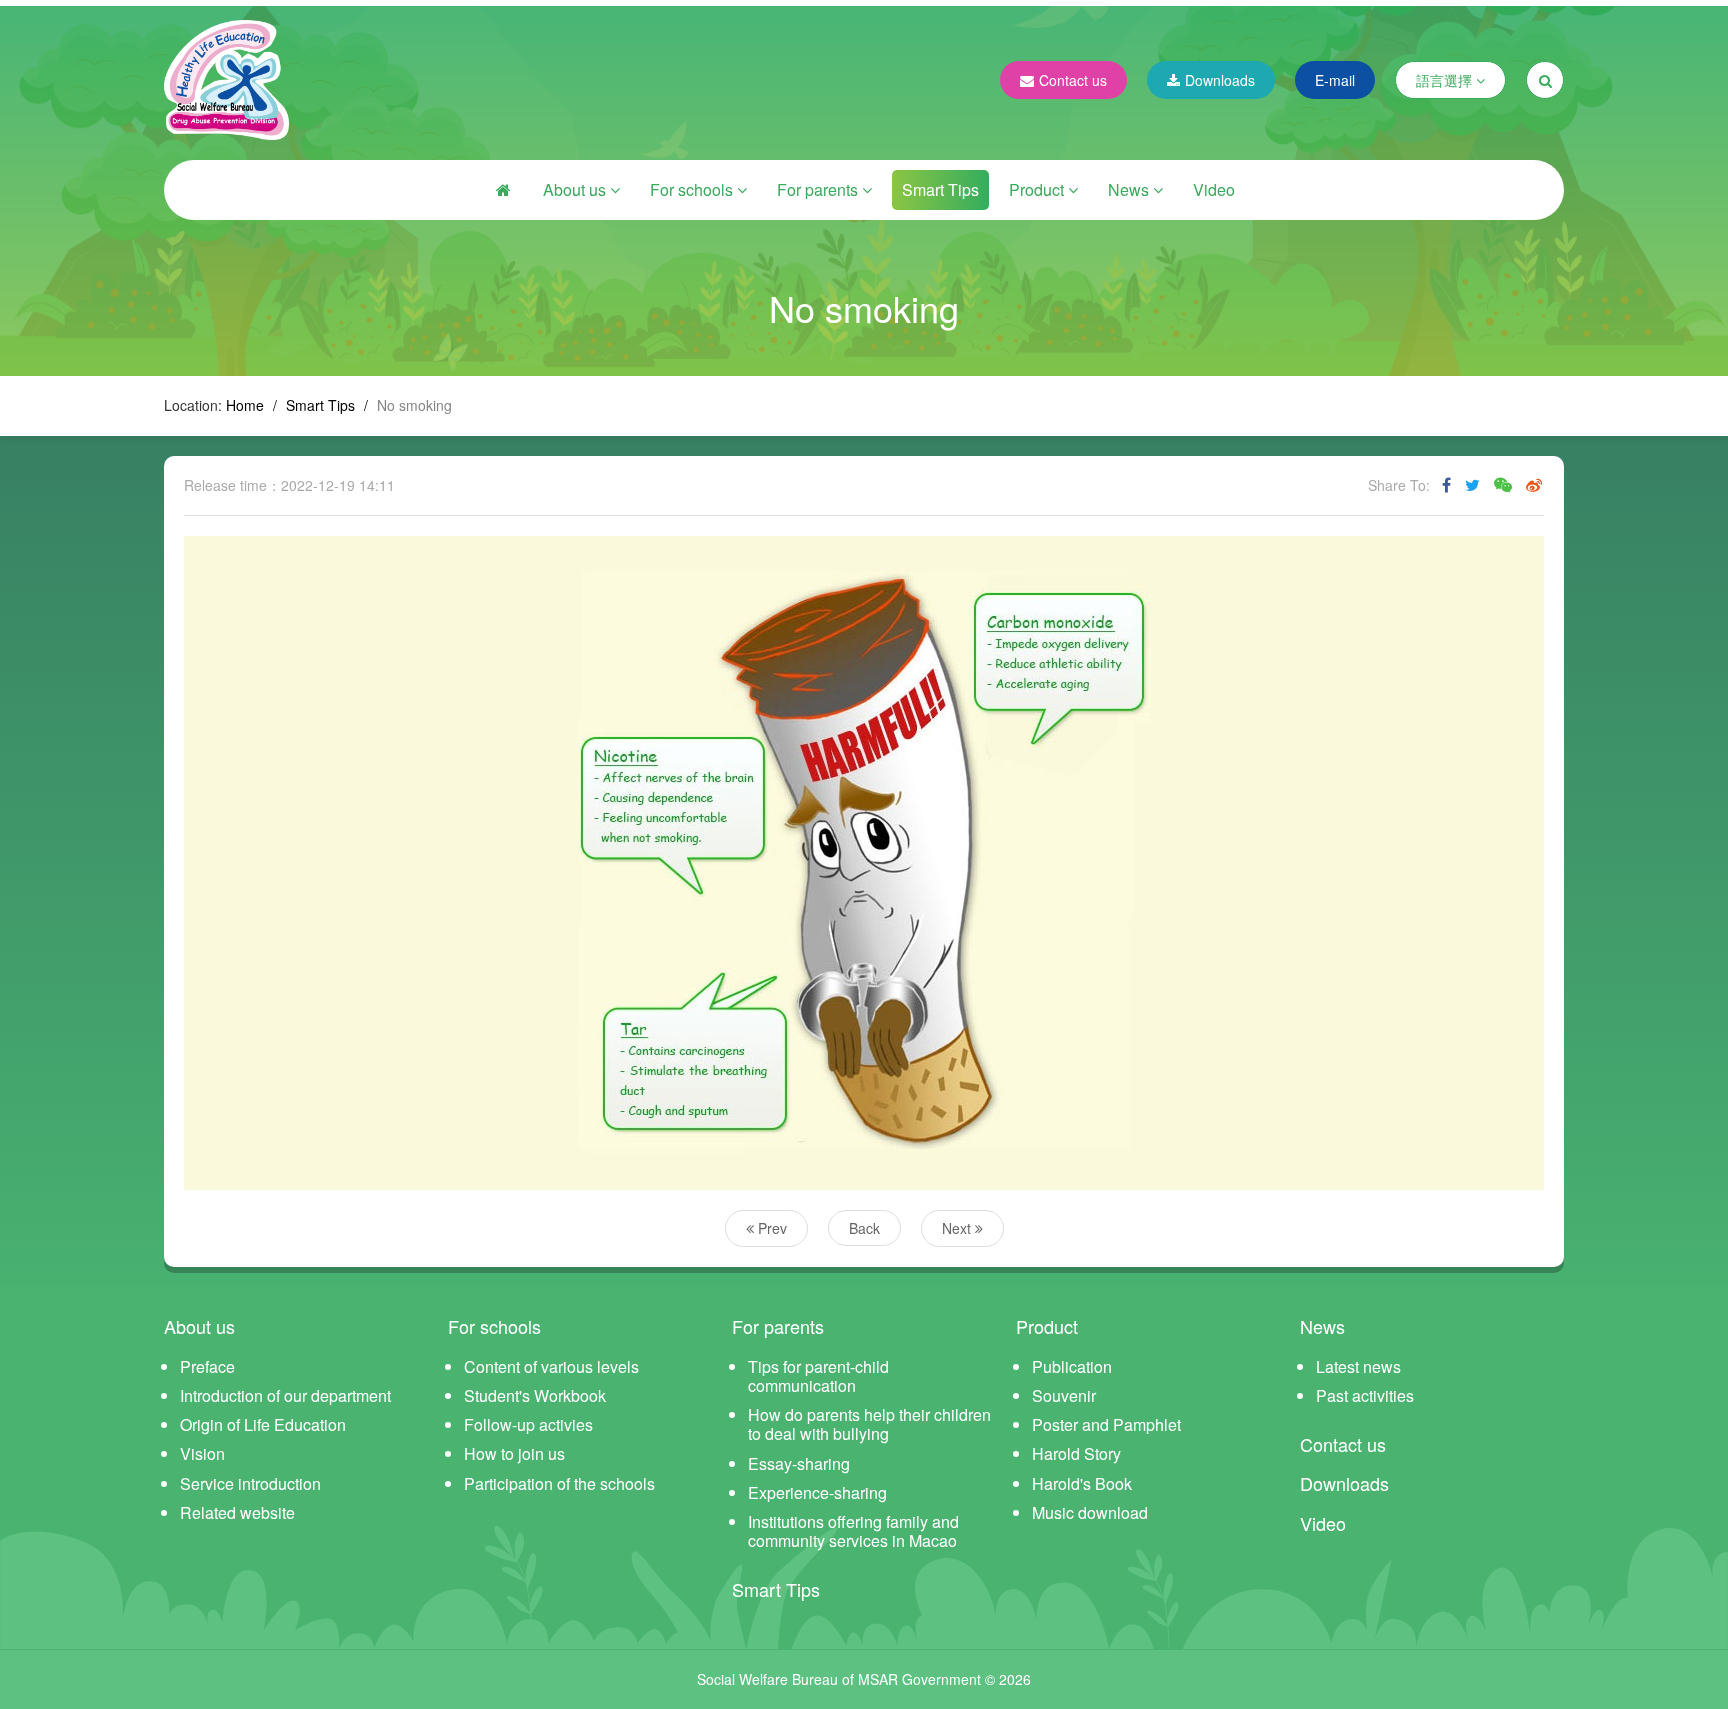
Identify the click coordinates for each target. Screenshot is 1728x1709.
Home (245, 405)
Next (958, 1228)
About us (576, 189)
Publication (1072, 1366)
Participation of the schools (559, 1483)
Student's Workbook (535, 1395)
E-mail (1335, 80)
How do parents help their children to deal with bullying (869, 1424)
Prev (770, 1228)
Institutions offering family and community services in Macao (853, 1531)
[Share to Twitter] (1472, 485)
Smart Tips (940, 189)
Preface (207, 1366)
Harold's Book (1082, 1483)
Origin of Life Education (263, 1424)
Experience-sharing (817, 1492)
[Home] (503, 190)
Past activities (1365, 1395)
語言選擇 (1446, 80)
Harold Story (1076, 1453)
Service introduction (250, 1483)
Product (1038, 189)
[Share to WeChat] (1503, 485)
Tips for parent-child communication (818, 1376)
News (1130, 189)
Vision (202, 1453)
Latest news (1358, 1366)
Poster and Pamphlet (1106, 1424)
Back (864, 1228)
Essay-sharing (799, 1463)
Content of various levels (551, 1366)
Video (1214, 189)
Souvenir (1064, 1395)
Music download (1090, 1512)
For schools (693, 189)
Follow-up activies (528, 1424)
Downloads (1220, 80)
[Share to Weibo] (1534, 485)
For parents (819, 189)
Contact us (1073, 80)
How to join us (514, 1453)
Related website (237, 1512)
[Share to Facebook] (1446, 485)
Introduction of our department (285, 1395)
